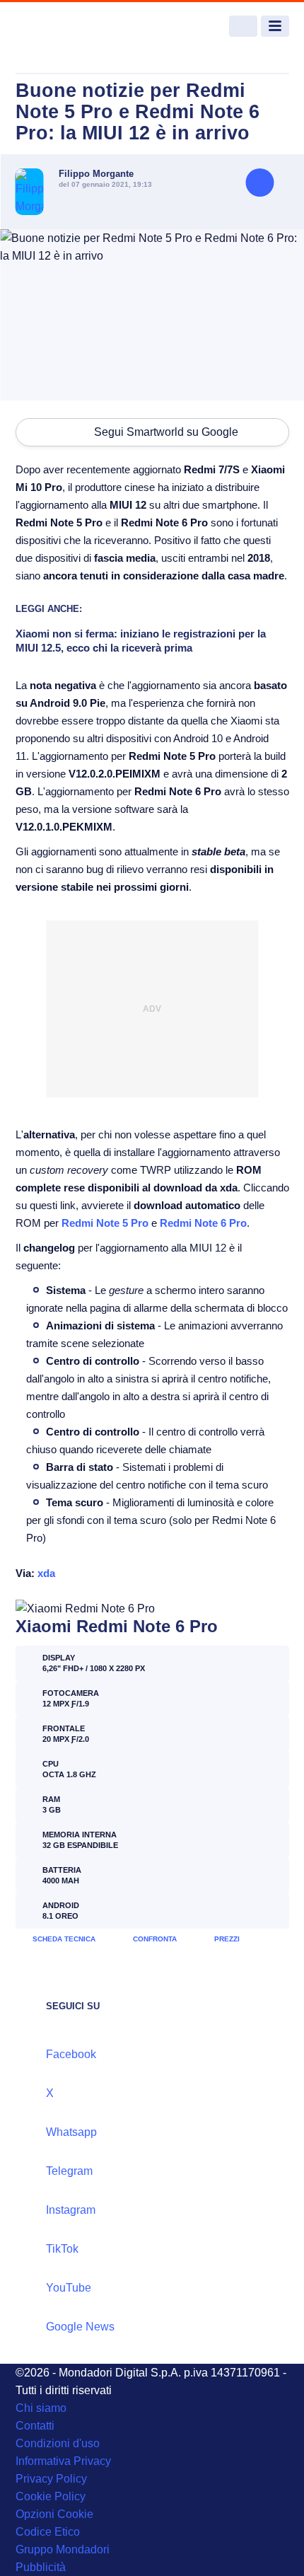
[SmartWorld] (69, 27)
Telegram (69, 2171)
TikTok (62, 2249)
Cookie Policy (51, 2496)
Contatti (35, 2426)
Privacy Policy (51, 2479)
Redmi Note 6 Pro (203, 1223)
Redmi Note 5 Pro (105, 1223)
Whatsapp (71, 2132)
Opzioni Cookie (54, 2514)
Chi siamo (41, 2408)
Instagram (71, 2210)
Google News (80, 2327)
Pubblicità (41, 2567)
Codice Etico (48, 2532)
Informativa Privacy (63, 2461)
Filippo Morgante (96, 174)
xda (46, 1573)
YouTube (69, 2288)
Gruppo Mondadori (63, 2549)
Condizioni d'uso (58, 2443)
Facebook (71, 2054)
